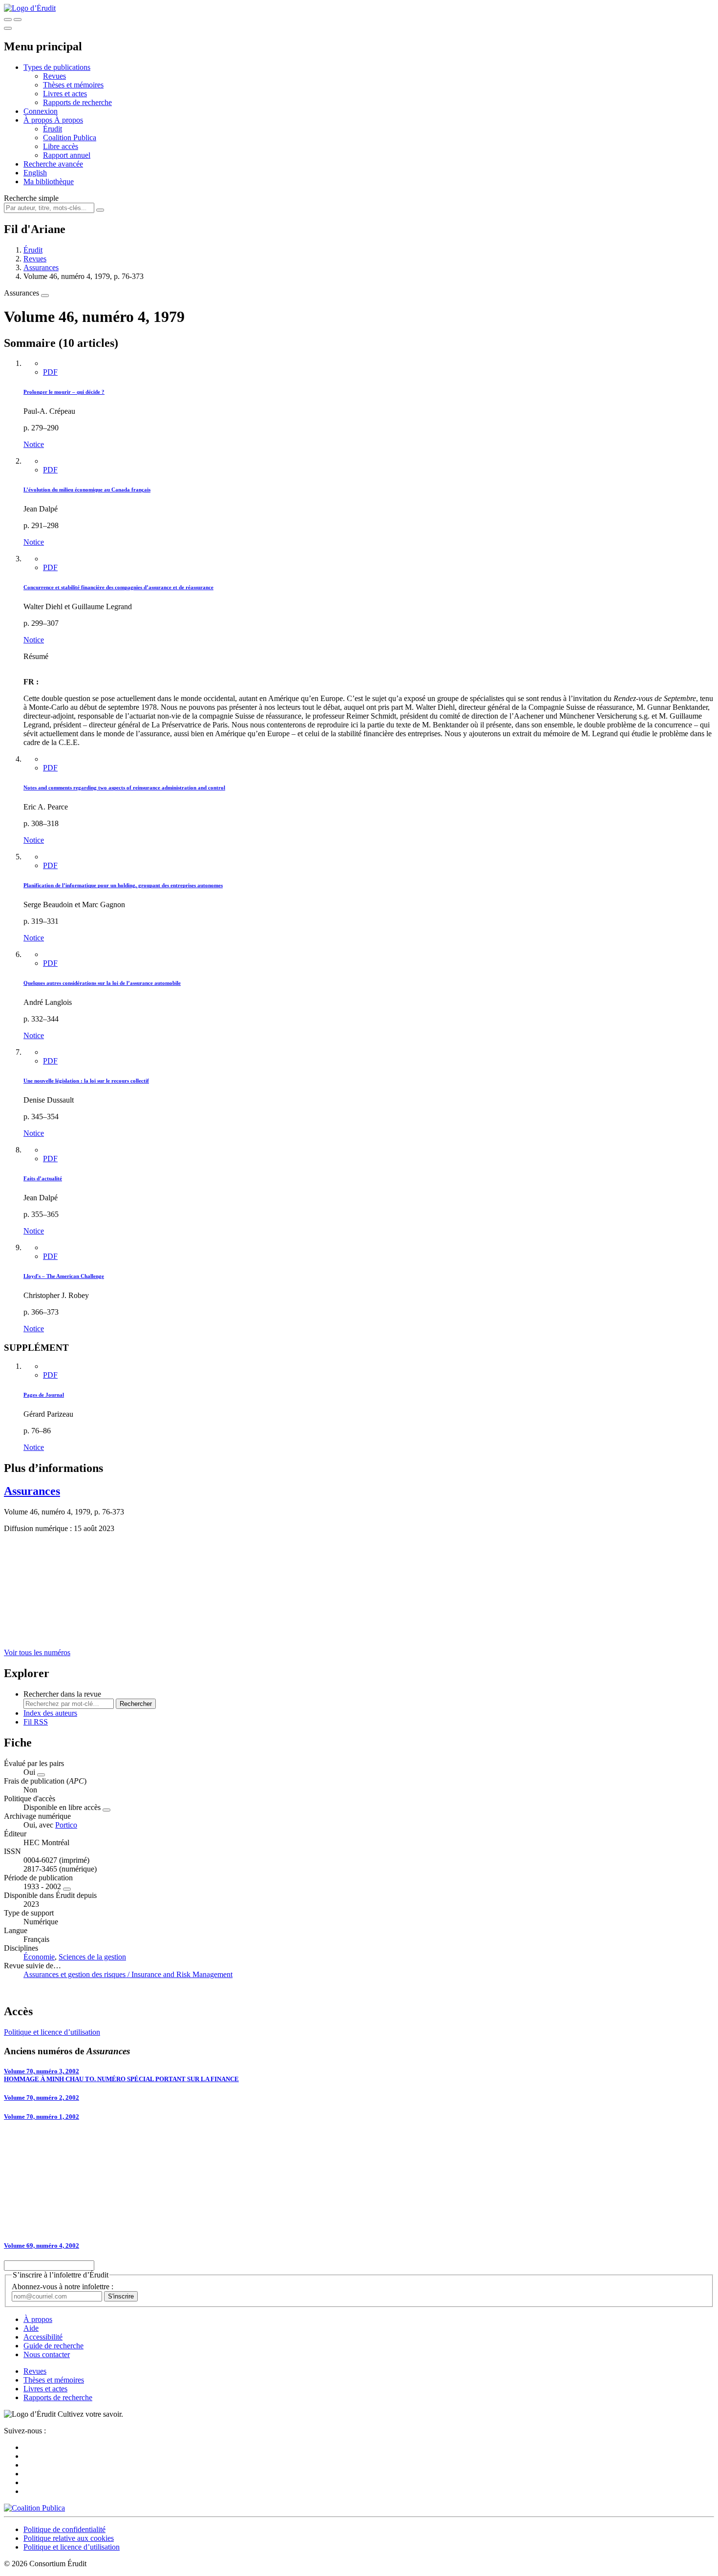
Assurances (41, 267)
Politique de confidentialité (64, 2529)
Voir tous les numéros (37, 1652)
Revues (54, 76)
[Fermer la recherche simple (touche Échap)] (18, 20)
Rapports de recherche (77, 102)
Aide (31, 2328)
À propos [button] (39, 120)
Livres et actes (65, 94)
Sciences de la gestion (92, 1957)
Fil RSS (36, 1722)
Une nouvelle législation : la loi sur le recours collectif (86, 1081)
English (35, 173)
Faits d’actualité (43, 1178)
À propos (69, 120)
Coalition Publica (70, 138)
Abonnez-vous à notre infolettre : (63, 2287)
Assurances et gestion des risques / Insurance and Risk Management (128, 1974)
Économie (39, 1957)
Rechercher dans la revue (62, 1694)
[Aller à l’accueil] (30, 8)
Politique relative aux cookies (69, 2538)
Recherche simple (31, 198)
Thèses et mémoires (73, 85)
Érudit (53, 129)
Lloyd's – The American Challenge (64, 1276)
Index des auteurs (50, 1713)
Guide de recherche (53, 2346)
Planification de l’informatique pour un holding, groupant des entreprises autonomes (123, 885)
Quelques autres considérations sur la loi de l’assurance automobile (102, 983)
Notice (34, 444)
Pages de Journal (44, 1395)
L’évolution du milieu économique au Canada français (87, 490)
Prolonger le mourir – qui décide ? (64, 392)
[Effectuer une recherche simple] (8, 20)
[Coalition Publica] (34, 2508)
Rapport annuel (67, 155)
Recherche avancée (53, 164)
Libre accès (61, 146)
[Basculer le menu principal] (8, 28)
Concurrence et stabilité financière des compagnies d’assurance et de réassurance (118, 587)
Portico (66, 1825)
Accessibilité (43, 2337)
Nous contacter (47, 2354)
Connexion (41, 111)
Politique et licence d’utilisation (52, 2032)
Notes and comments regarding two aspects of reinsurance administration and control (124, 788)
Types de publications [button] (57, 67)
